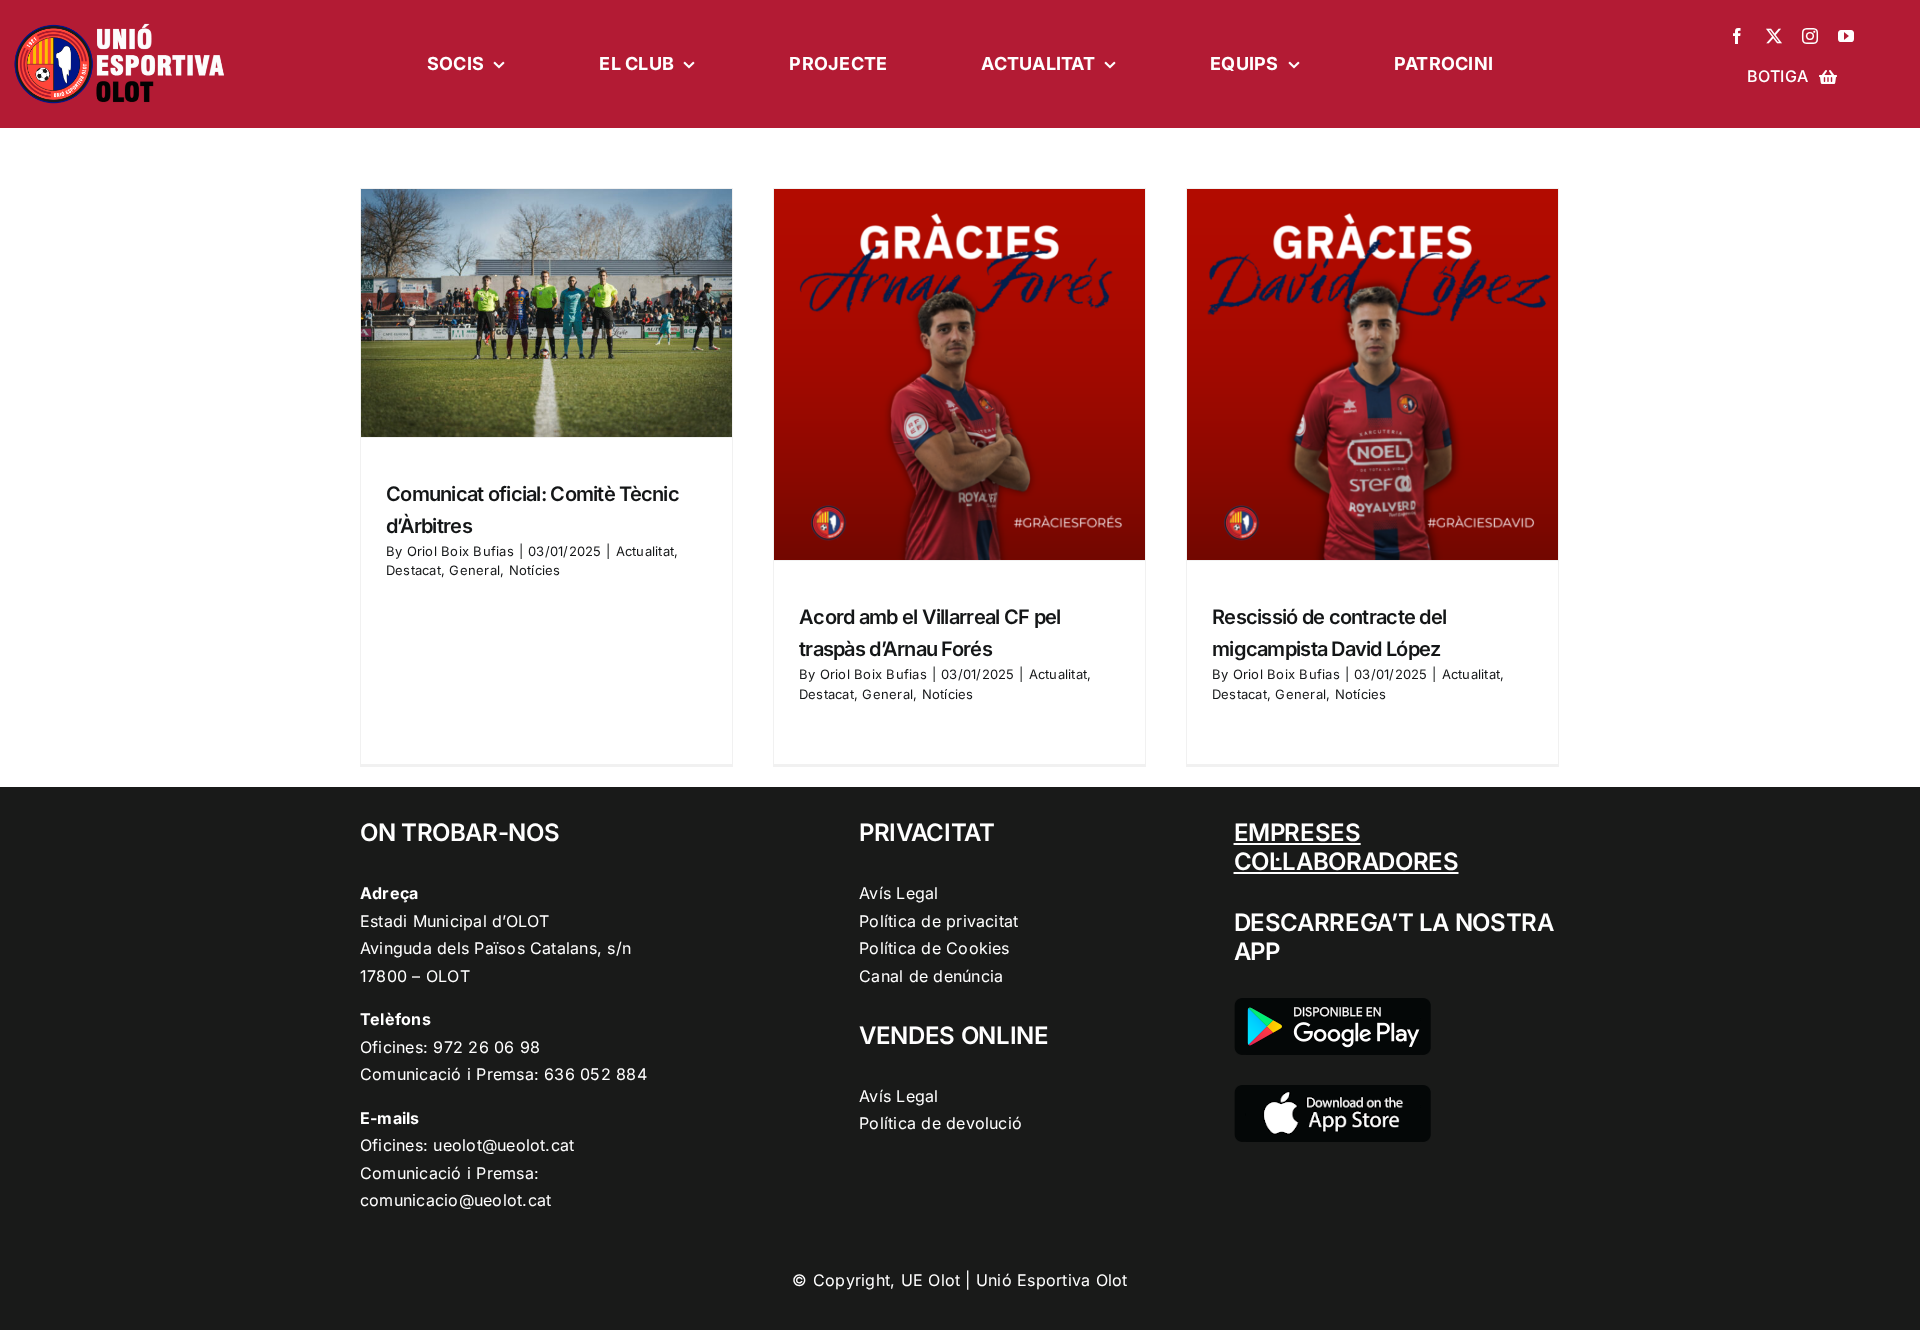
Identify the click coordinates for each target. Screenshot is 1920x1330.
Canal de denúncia (931, 976)
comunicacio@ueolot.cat (455, 1200)
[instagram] (1810, 36)
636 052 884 (595, 1074)
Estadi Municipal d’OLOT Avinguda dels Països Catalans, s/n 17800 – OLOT (495, 948)
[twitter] (1774, 36)
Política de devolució (940, 1123)
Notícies (535, 570)
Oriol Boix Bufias (460, 551)
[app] (1332, 1093)
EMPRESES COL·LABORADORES (1346, 847)
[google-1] (1332, 1006)
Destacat (413, 570)
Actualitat (645, 551)
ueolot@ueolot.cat (503, 1145)
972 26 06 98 (486, 1047)
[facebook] (1737, 36)
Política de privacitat (938, 921)
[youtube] (1846, 36)
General (474, 570)
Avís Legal (898, 893)
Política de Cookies (934, 948)
